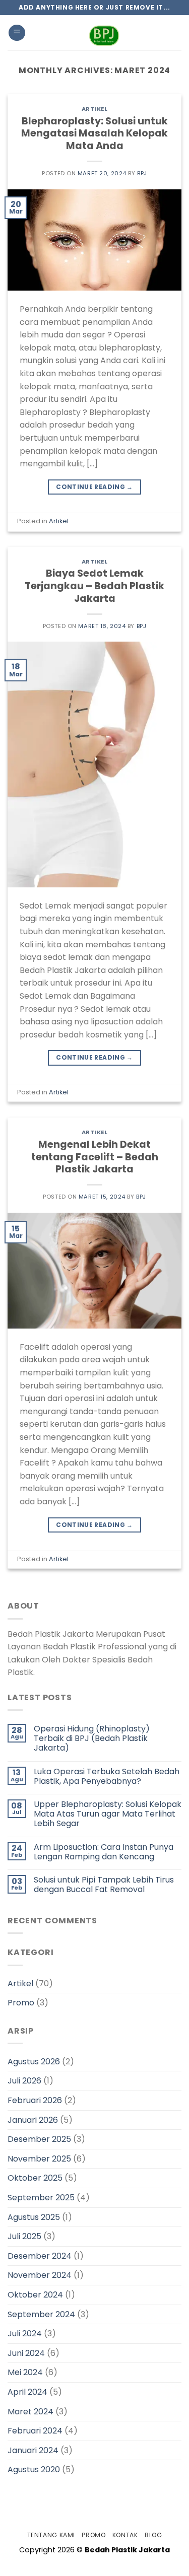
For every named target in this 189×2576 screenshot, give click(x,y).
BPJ (142, 173)
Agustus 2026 (34, 2062)
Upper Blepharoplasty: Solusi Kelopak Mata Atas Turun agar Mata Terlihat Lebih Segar (108, 1814)
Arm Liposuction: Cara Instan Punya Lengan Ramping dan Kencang (104, 1852)
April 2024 (27, 2392)
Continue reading (94, 487)
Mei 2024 (25, 2372)
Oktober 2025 (35, 2178)
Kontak (125, 2535)
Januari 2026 (33, 2120)
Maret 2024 (30, 2412)
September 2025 (41, 2198)
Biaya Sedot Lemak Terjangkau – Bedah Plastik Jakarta (94, 586)
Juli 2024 (25, 2334)
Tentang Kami (51, 2535)
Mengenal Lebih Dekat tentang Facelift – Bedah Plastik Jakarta (95, 1157)
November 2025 (39, 2159)
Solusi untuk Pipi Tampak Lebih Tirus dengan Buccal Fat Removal (104, 1885)
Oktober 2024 (35, 2295)
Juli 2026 (24, 2081)
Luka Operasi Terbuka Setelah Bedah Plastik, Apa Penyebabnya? (107, 1776)
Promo (21, 2003)
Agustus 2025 (34, 2217)
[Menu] (17, 33)
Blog (153, 2535)
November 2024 (40, 2275)
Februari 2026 (35, 2100)
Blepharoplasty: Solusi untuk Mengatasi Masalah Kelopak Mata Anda (94, 134)
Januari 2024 (33, 2450)
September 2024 (41, 2314)
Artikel (95, 109)
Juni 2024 (26, 2353)
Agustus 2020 (34, 2469)
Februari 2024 (35, 2431)
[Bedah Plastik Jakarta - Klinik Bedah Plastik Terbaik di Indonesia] (104, 33)
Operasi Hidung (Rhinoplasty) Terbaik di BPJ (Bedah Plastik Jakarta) (92, 1738)
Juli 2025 (24, 2236)
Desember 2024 (40, 2256)
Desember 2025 (39, 2139)
